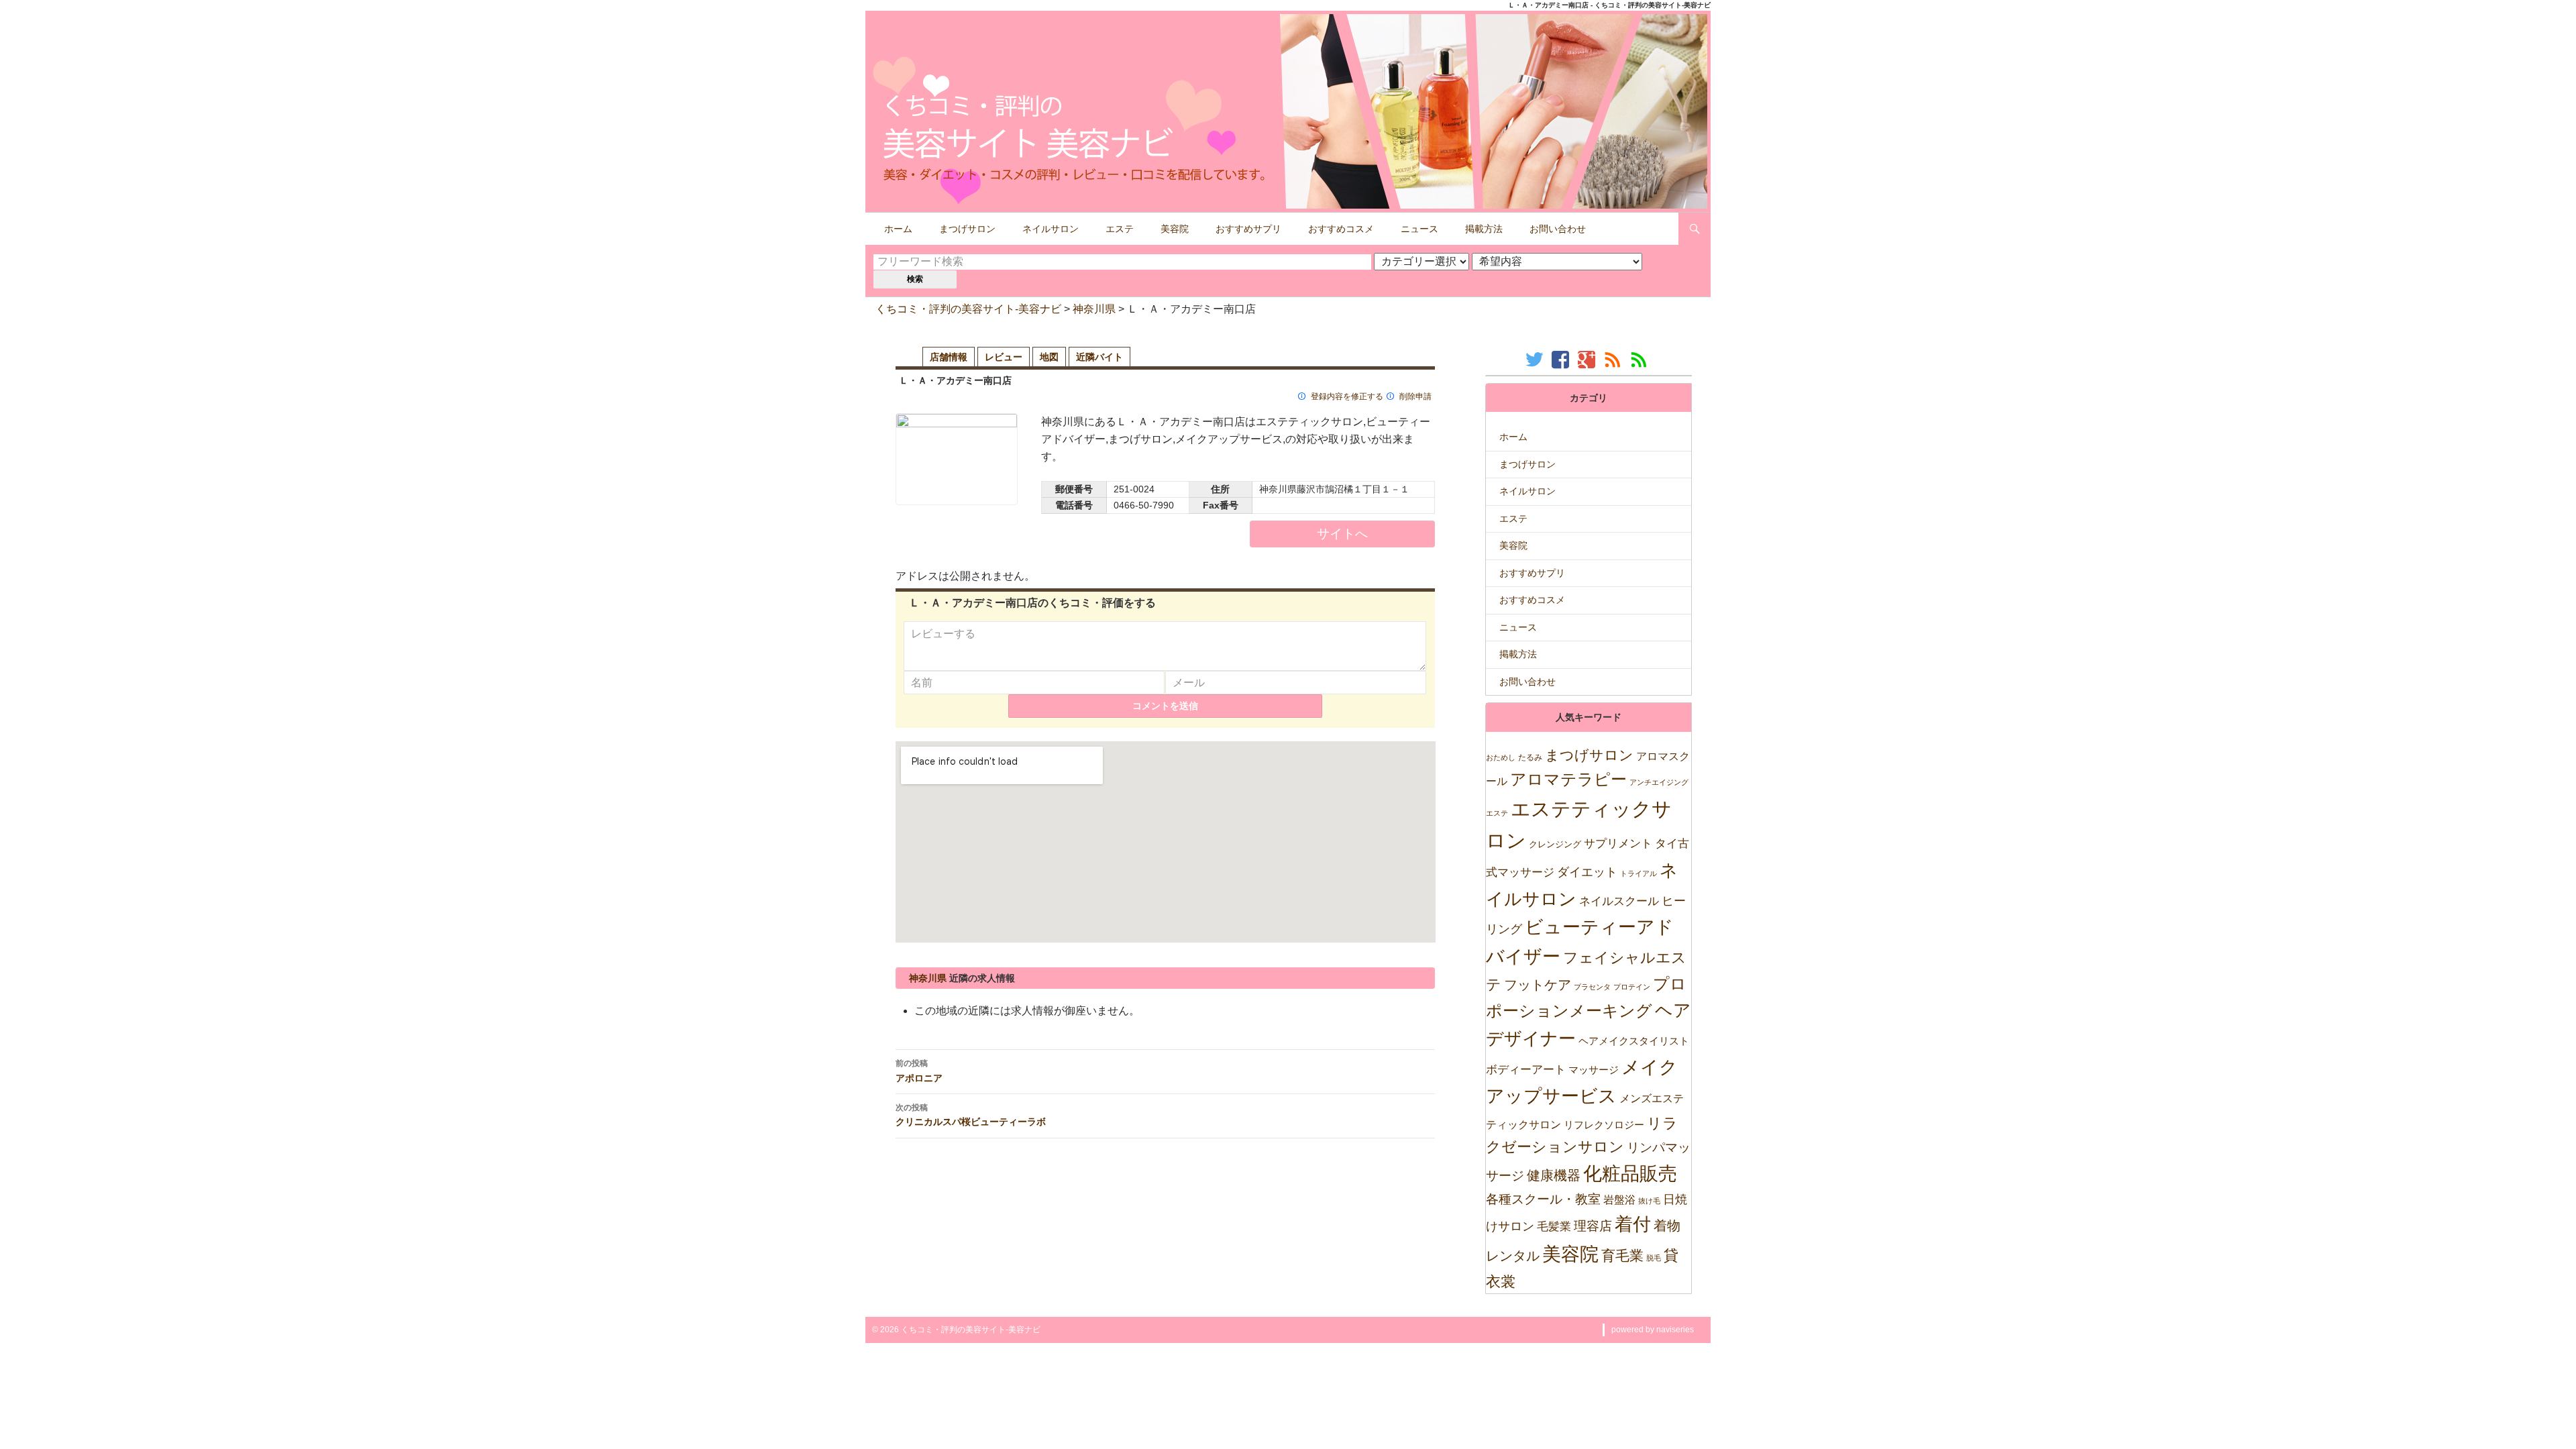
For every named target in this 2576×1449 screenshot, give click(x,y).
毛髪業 (1554, 1227)
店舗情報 (949, 357)
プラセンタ (1592, 987)
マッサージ (1594, 1070)
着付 (1633, 1224)
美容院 (1175, 229)
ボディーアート (1526, 1070)
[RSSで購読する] (1614, 359)
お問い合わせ (1558, 229)
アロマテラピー (1568, 779)
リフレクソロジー (1604, 1125)
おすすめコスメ (1341, 229)
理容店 (1593, 1226)
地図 (1049, 357)
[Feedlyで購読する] (1641, 359)
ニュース (1419, 229)
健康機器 (1554, 1175)
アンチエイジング (1659, 782)
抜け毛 (1649, 1201)
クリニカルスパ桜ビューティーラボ (971, 1115)
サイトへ (1342, 534)
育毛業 (1622, 1255)
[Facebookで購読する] (1562, 359)
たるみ (1530, 757)
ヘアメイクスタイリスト (1634, 1041)
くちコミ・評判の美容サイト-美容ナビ (968, 309)
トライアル (1639, 873)
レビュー (1004, 357)
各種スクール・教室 (1543, 1199)
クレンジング (1555, 844)
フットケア (1538, 985)
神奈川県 (1094, 309)
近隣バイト (1099, 357)
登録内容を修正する (1347, 396)
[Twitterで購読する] (1536, 359)
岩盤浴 (1619, 1199)
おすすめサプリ (1248, 229)
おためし (1501, 757)
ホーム (898, 229)
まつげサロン (967, 229)
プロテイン (1632, 987)
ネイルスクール (1619, 901)
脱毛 (1654, 1258)
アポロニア (919, 1071)
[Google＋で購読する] (1588, 359)
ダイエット (1587, 872)
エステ (1120, 229)
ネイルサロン (1051, 229)
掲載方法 (1484, 229)
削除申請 (1415, 396)
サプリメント (1618, 844)
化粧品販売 (1630, 1174)
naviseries (1675, 1330)
